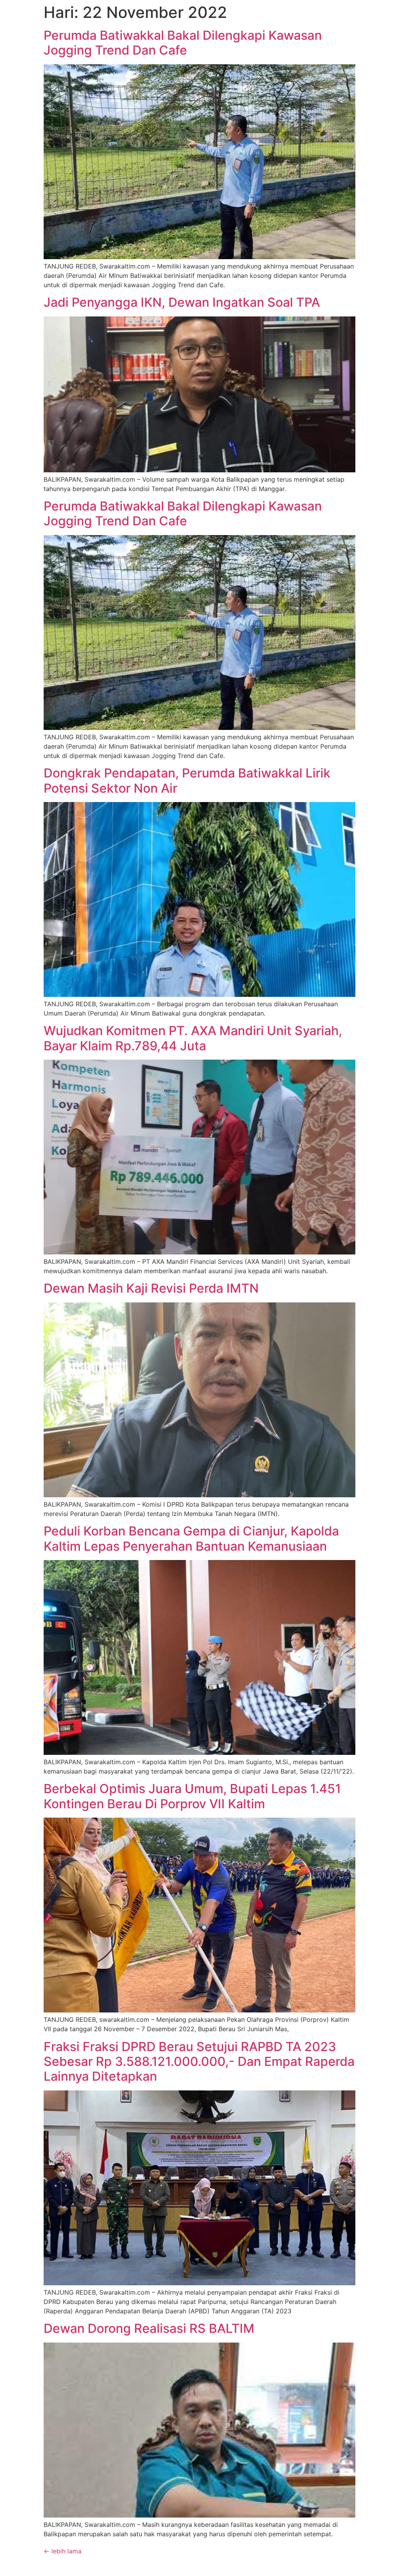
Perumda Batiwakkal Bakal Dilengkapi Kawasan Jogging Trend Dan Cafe (183, 43)
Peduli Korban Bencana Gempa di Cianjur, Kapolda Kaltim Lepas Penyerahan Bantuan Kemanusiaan (191, 1538)
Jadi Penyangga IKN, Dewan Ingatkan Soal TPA (182, 302)
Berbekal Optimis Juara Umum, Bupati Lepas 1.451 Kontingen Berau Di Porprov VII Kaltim (192, 1796)
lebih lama (63, 2551)
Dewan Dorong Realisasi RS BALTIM (149, 2328)
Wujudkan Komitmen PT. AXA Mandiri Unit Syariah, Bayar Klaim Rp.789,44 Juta (193, 1038)
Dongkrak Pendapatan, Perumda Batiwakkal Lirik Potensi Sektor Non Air (187, 780)
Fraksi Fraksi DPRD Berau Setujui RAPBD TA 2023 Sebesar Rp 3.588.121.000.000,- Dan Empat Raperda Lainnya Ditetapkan (199, 2062)
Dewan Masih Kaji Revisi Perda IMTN (151, 1288)
